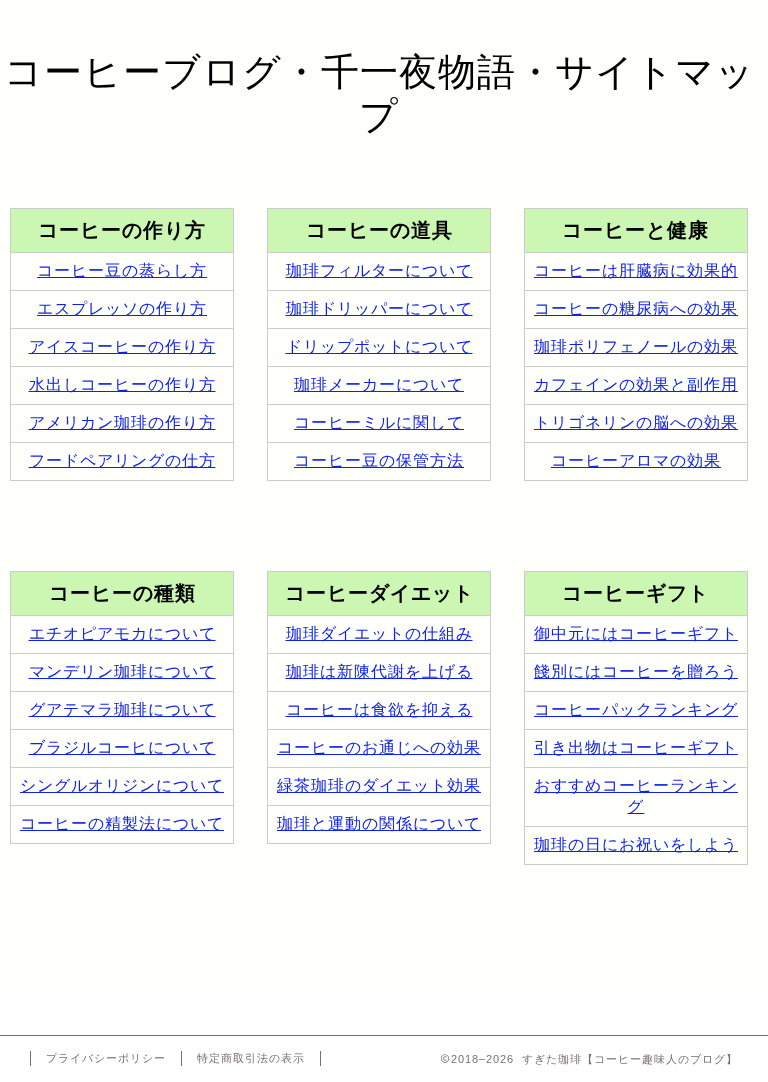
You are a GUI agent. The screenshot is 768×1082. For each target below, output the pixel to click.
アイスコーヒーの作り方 (122, 346)
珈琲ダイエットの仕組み (379, 633)
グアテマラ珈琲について (122, 709)
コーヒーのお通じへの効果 (379, 747)
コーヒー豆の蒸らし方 (122, 270)
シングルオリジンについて (122, 785)
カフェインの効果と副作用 (636, 384)
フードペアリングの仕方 (122, 460)
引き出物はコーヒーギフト (636, 747)
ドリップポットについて (379, 346)
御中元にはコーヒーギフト (636, 633)
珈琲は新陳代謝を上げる (379, 671)
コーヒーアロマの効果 (636, 460)
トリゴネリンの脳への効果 (636, 422)
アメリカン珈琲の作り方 (122, 422)
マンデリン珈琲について (122, 671)
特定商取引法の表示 (251, 1058)
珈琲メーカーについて (379, 384)
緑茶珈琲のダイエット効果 (379, 785)
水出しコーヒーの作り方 (122, 384)
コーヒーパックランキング (636, 709)
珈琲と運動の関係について (379, 823)
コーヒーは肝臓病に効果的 (636, 270)
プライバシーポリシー (106, 1058)
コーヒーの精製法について (122, 823)
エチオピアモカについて (122, 633)
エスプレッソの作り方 (122, 308)
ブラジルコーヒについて (122, 747)
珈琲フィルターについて (379, 270)
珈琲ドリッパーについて (379, 308)
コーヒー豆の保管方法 (379, 460)
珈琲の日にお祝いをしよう (636, 844)
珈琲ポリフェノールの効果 (636, 346)
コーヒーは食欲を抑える (379, 709)
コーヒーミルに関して (379, 422)
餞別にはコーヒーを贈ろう (636, 671)
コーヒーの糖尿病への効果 (636, 308)
